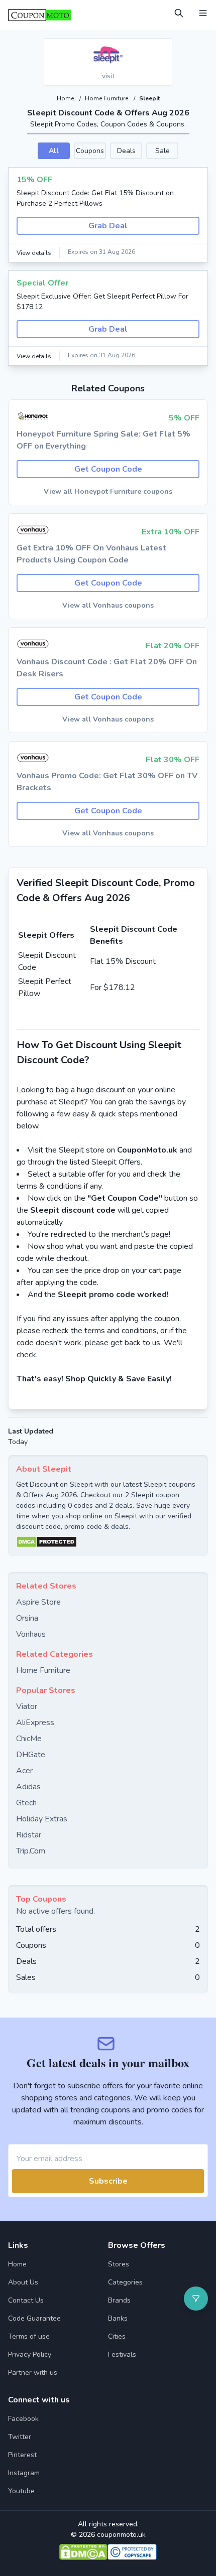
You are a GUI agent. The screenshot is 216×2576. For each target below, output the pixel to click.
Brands (119, 2300)
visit (108, 76)
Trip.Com (31, 1851)
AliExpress (35, 1723)
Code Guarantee (34, 2318)
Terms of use (29, 2336)
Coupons (90, 151)
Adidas (28, 1787)
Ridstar (29, 1835)
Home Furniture (107, 98)
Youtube (21, 2491)
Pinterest (22, 2455)
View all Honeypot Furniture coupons (108, 491)
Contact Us (26, 2300)
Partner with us (33, 2373)
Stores (119, 2264)
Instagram (24, 2473)
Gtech (26, 1803)
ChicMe (29, 1739)
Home (66, 98)
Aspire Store (38, 1602)
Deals (126, 151)
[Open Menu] (203, 13)
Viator (27, 1706)
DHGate (31, 1755)
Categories (125, 2282)
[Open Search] (179, 13)
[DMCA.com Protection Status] (108, 1542)
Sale (163, 151)
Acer (24, 1771)
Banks (118, 2318)
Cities (117, 2336)
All (54, 151)
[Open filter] (196, 2299)
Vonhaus (31, 1634)
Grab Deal (108, 226)
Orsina (27, 1618)
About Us (23, 2282)
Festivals (122, 2354)
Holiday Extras (42, 1819)
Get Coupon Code (108, 469)
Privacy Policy (30, 2354)
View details (34, 253)
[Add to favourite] (164, 47)
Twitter (20, 2437)
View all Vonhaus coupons (108, 605)
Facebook (23, 2419)
